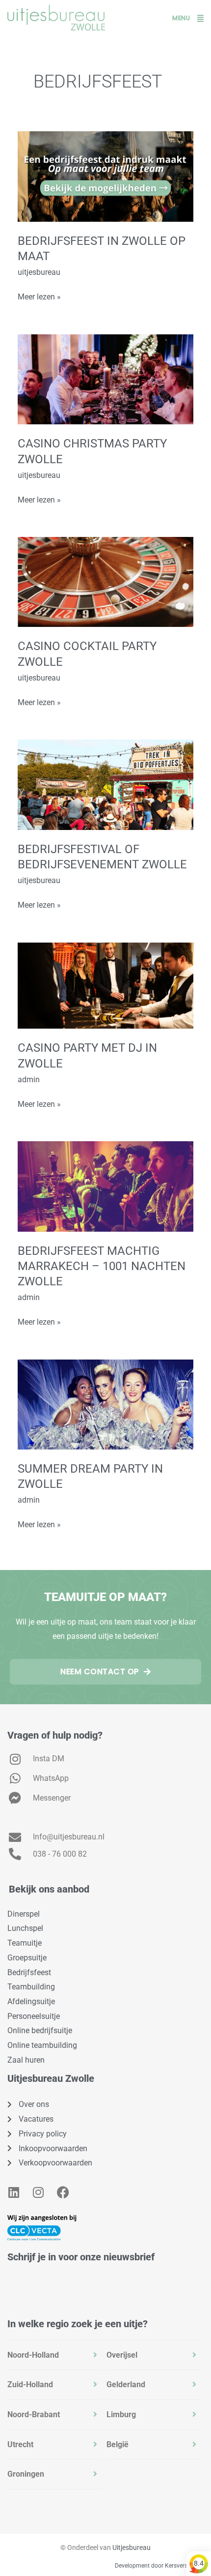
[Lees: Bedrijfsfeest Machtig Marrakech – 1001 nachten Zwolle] (105, 1186)
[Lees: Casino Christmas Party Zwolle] (105, 379)
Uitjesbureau (132, 2547)
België (118, 2444)
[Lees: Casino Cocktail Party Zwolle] (105, 581)
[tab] (54, 2355)
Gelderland (126, 2384)
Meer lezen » (39, 296)
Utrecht (20, 2444)
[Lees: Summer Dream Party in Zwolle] (105, 1404)
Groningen (26, 2474)
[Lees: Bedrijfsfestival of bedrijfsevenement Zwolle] (105, 784)
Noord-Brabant (34, 2414)
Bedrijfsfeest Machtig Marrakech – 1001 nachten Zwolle (102, 1266)
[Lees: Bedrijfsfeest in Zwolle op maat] (105, 176)
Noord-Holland (33, 2355)
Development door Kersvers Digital (160, 2566)
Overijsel (122, 2355)
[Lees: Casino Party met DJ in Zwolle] (105, 985)
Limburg (121, 2414)
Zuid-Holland (30, 2384)
